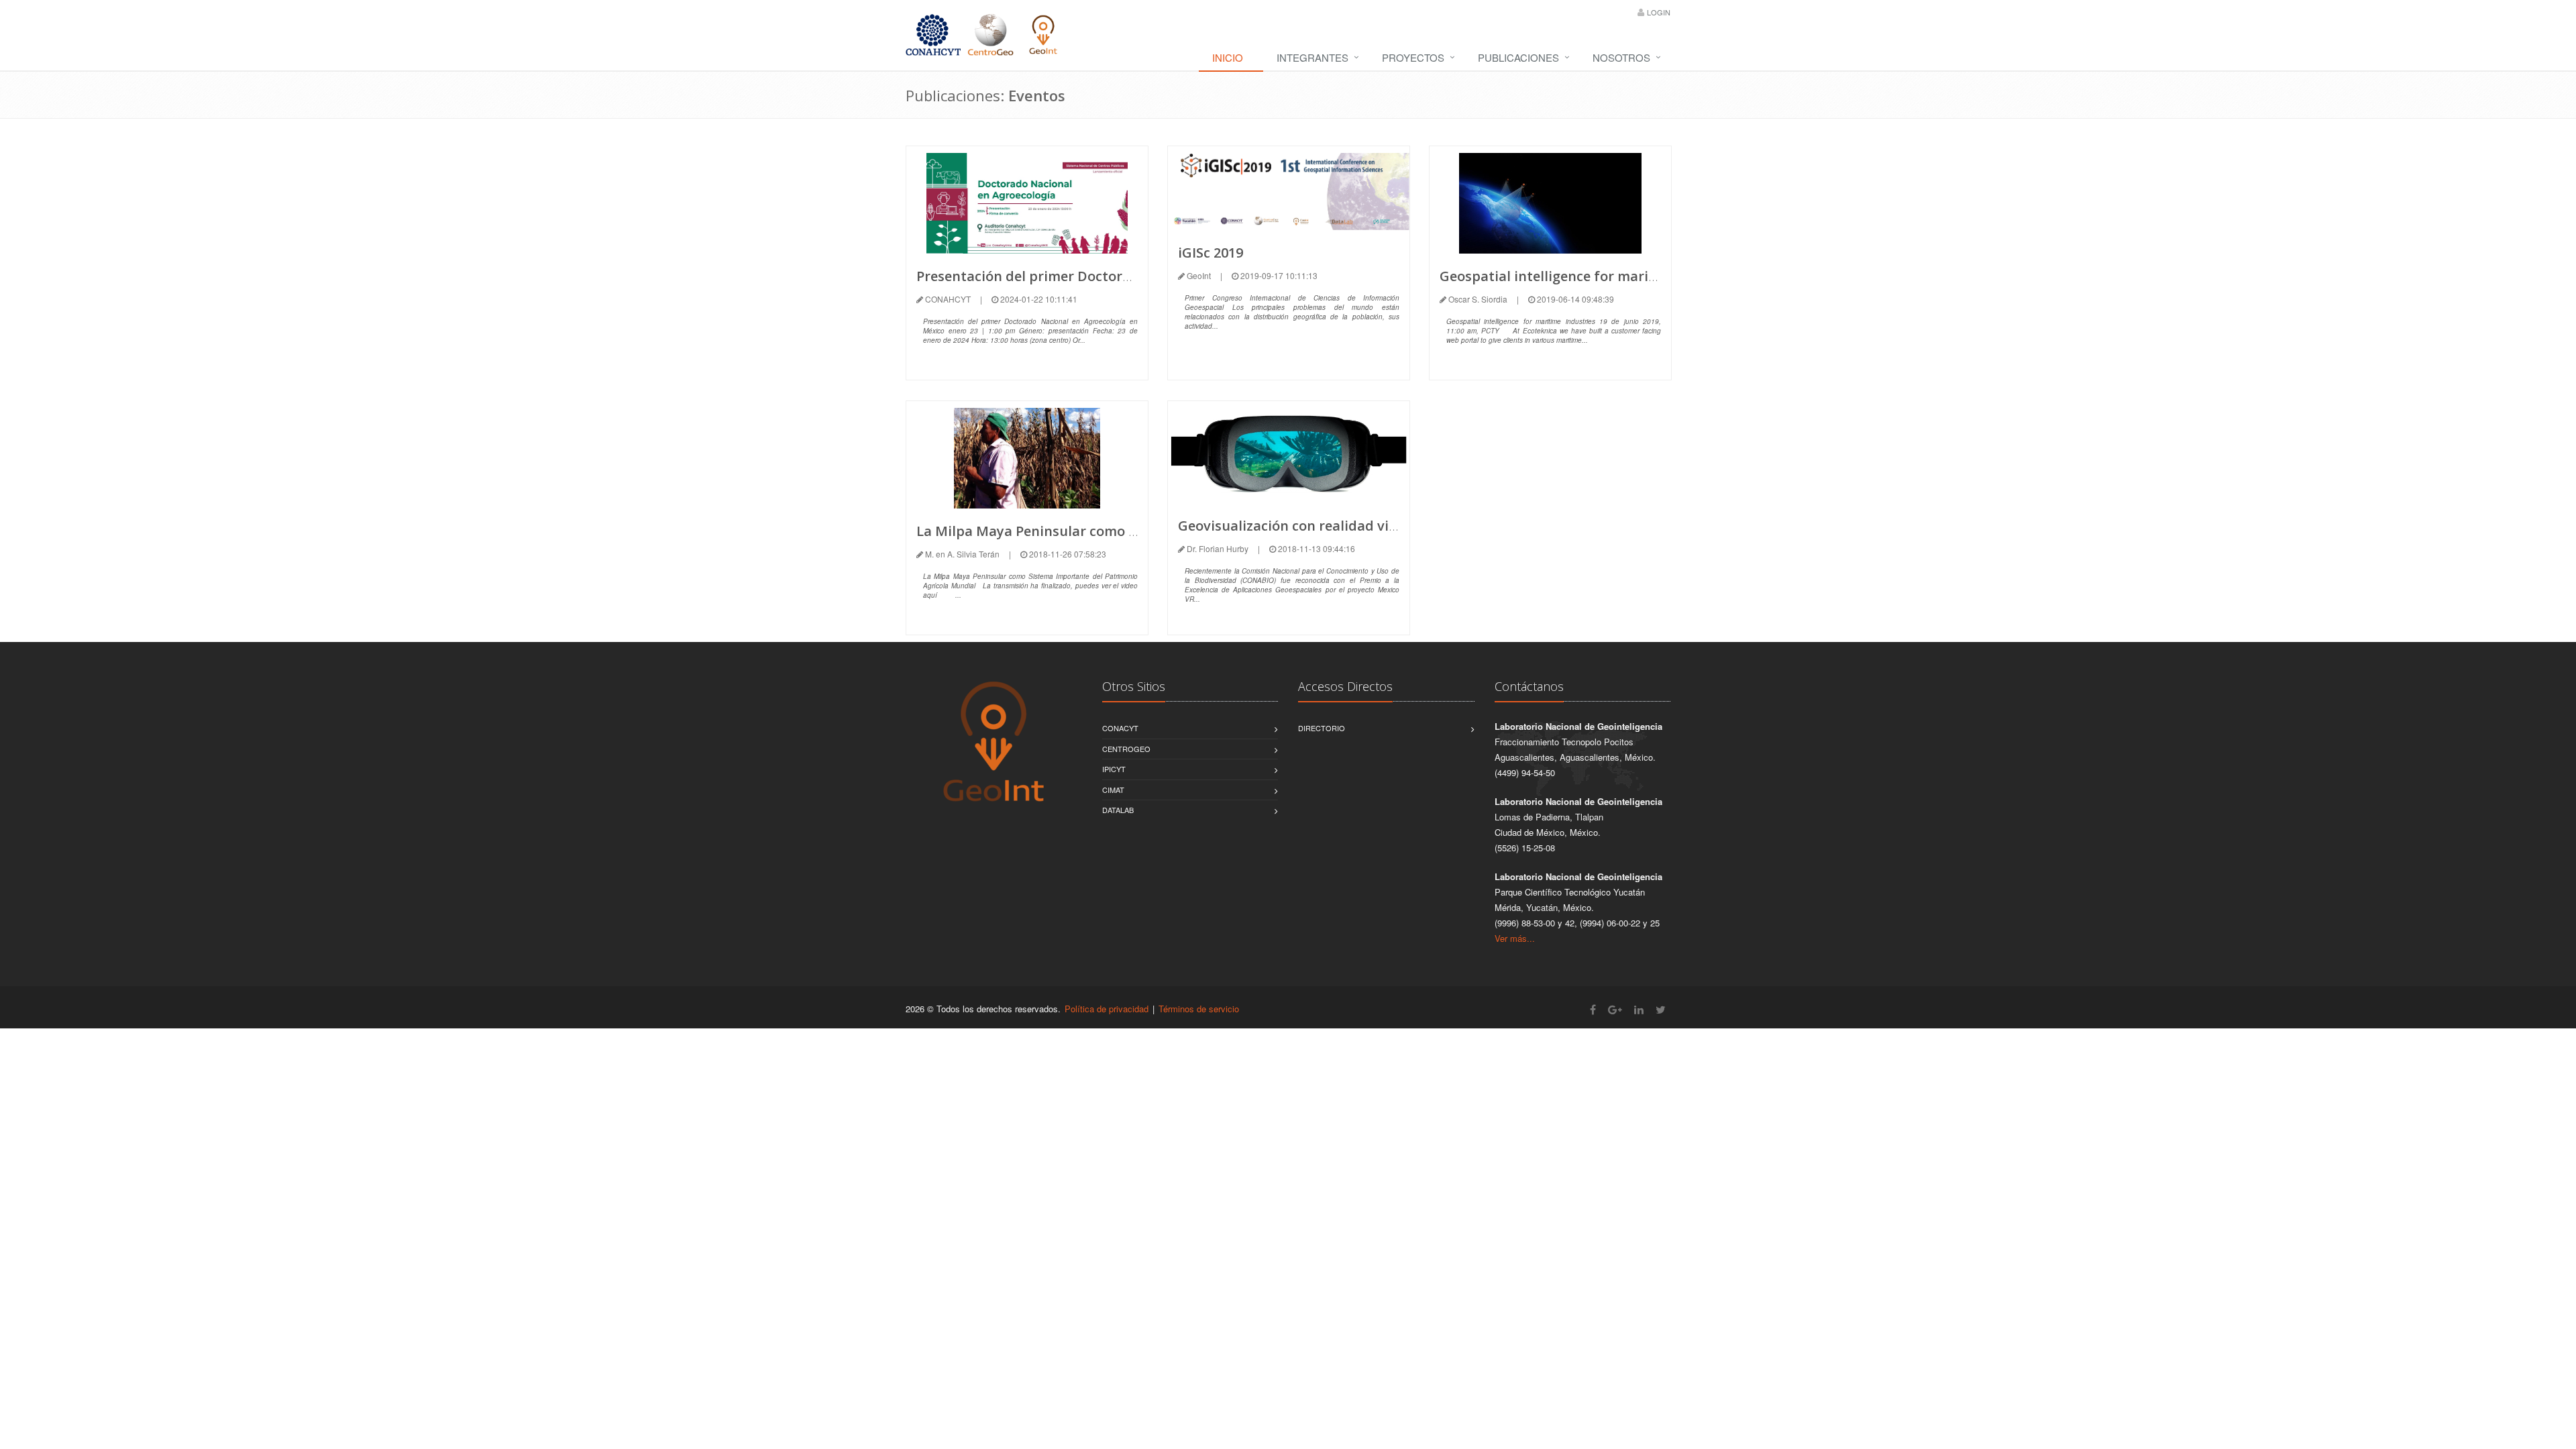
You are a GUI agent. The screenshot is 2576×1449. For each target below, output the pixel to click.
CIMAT (1113, 790)
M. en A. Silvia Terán (962, 554)
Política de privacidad (1107, 1009)
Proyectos (1413, 57)
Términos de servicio (1199, 1009)
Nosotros (1621, 57)
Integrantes (1312, 57)
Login (1659, 12)
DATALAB (1118, 810)
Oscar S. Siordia (1478, 299)
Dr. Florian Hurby (1218, 548)
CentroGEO (1126, 749)
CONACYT (1120, 728)
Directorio (1322, 728)
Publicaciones (1518, 57)
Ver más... (1515, 938)
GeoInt (1199, 275)
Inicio (1228, 57)
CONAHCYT (948, 299)
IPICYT (1114, 769)
